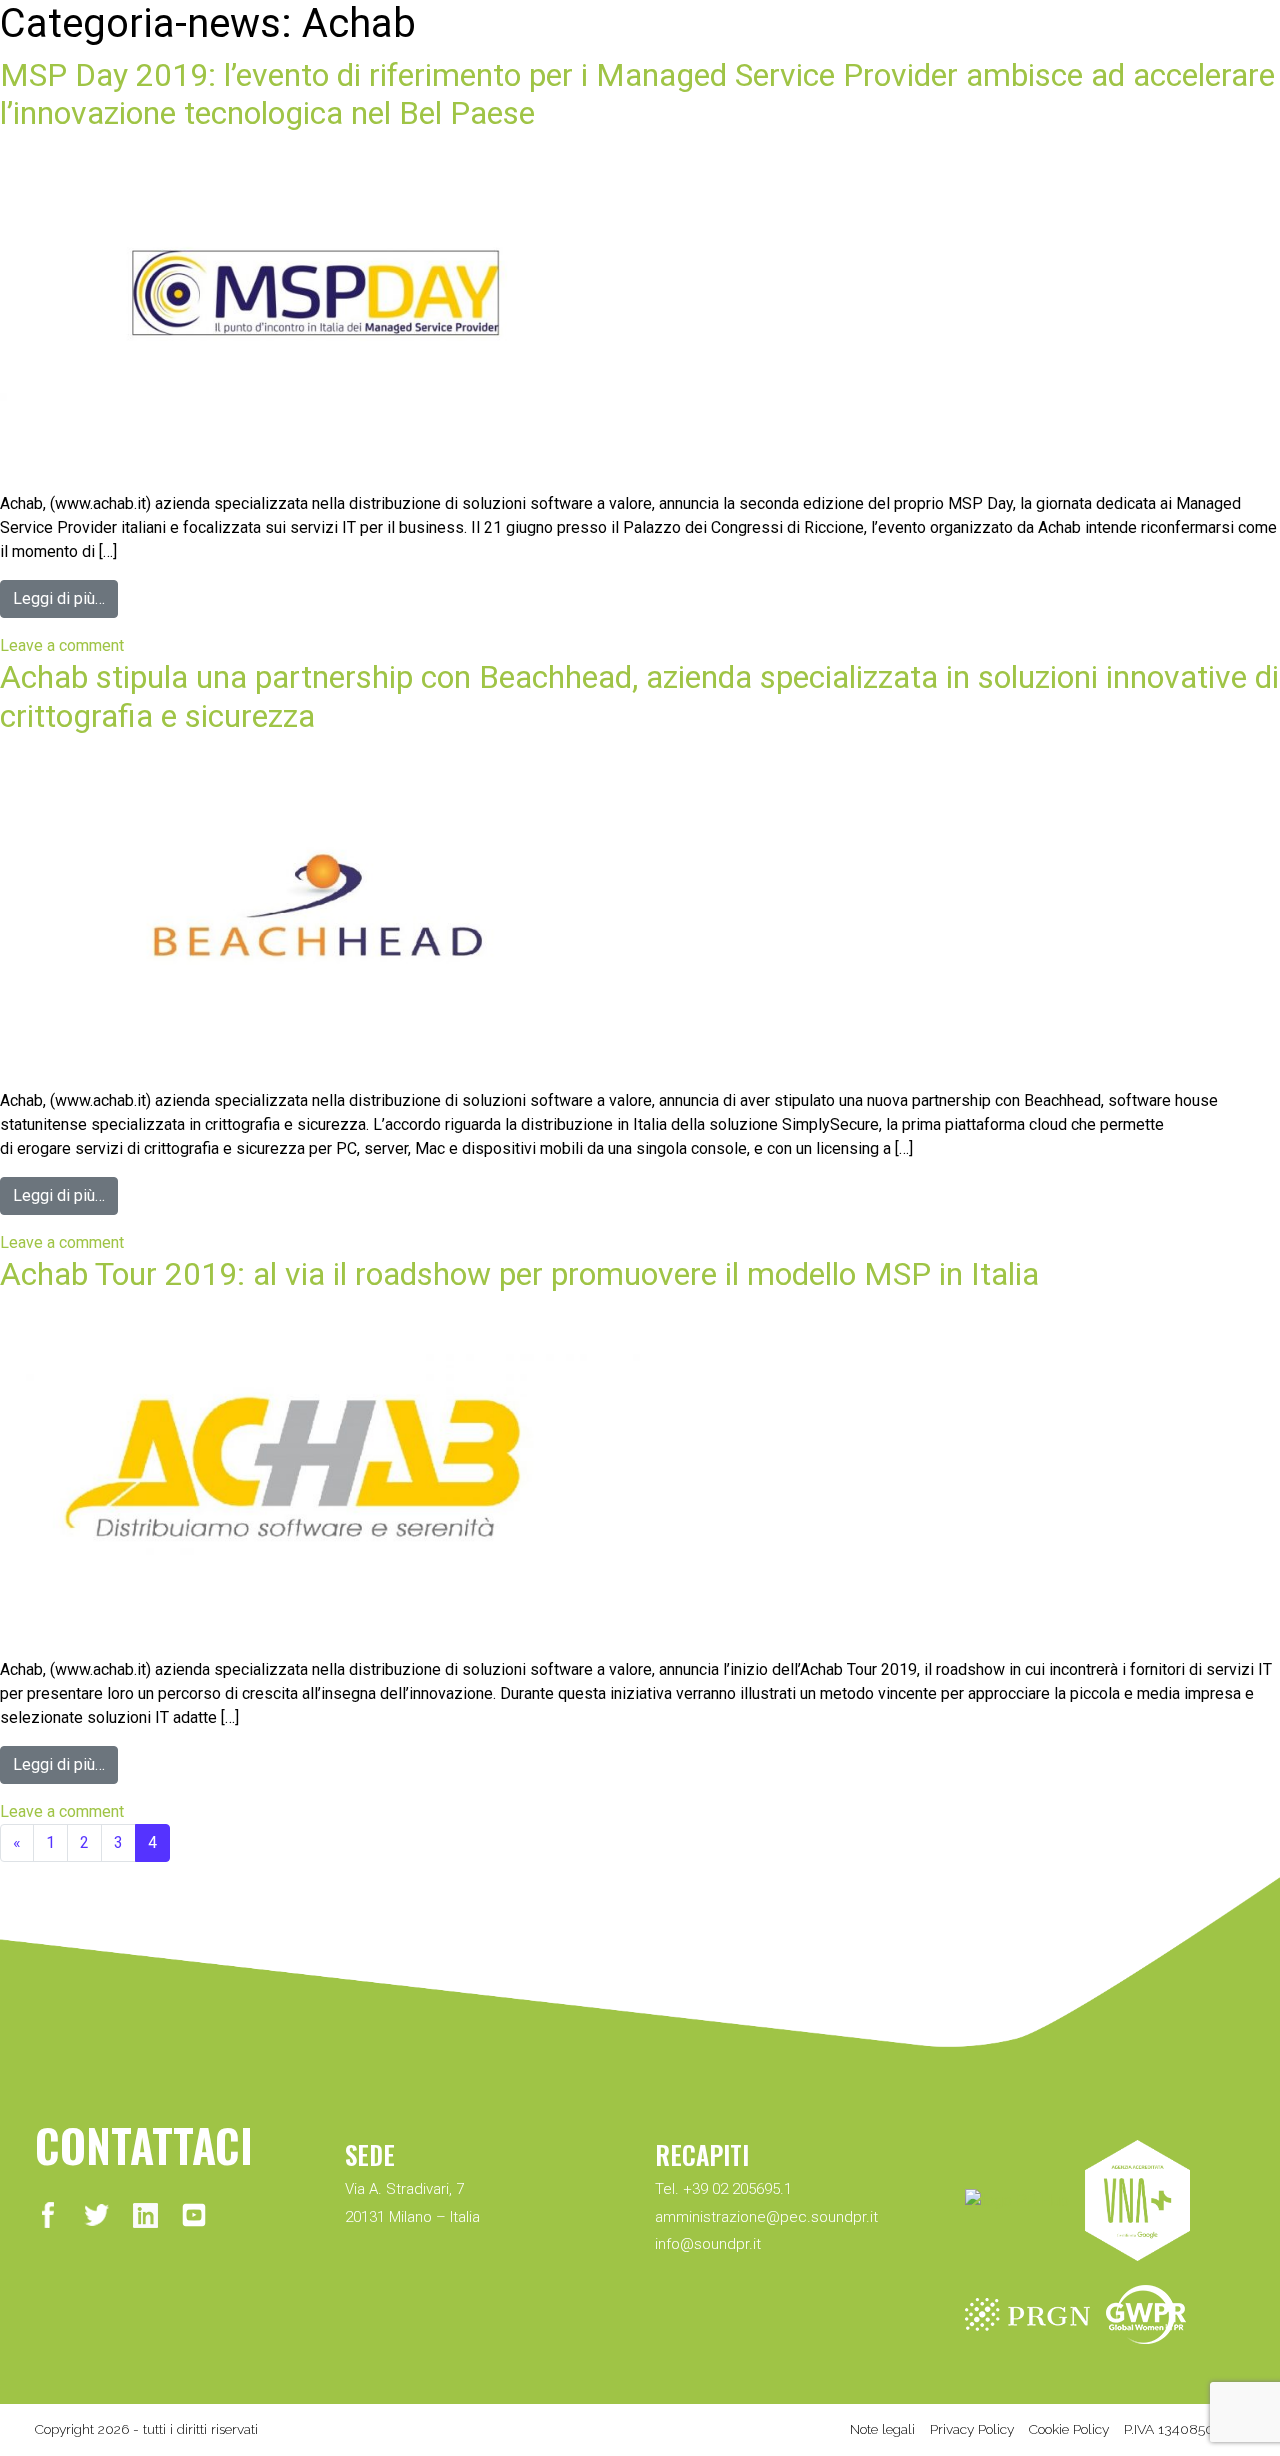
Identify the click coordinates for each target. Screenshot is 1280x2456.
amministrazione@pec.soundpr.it (766, 2217)
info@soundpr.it (708, 2244)
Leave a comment (62, 645)
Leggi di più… (59, 598)
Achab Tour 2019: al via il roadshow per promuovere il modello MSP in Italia (519, 1274)
